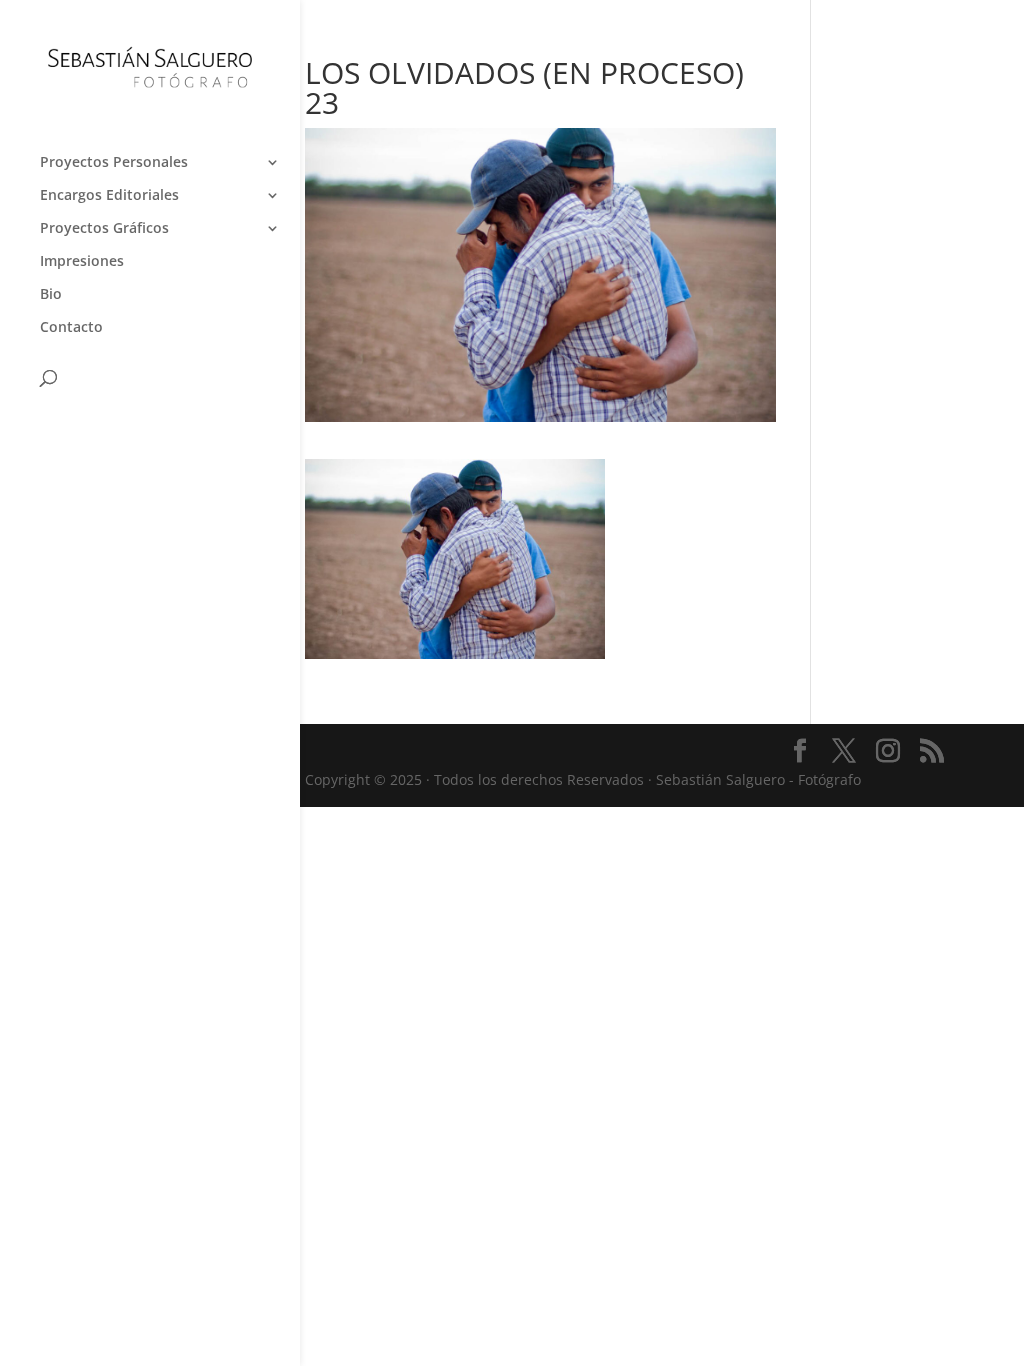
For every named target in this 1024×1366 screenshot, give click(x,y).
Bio (51, 295)
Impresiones (82, 262)
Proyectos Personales (114, 163)
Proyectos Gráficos (104, 229)
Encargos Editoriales (109, 196)
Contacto (71, 328)
